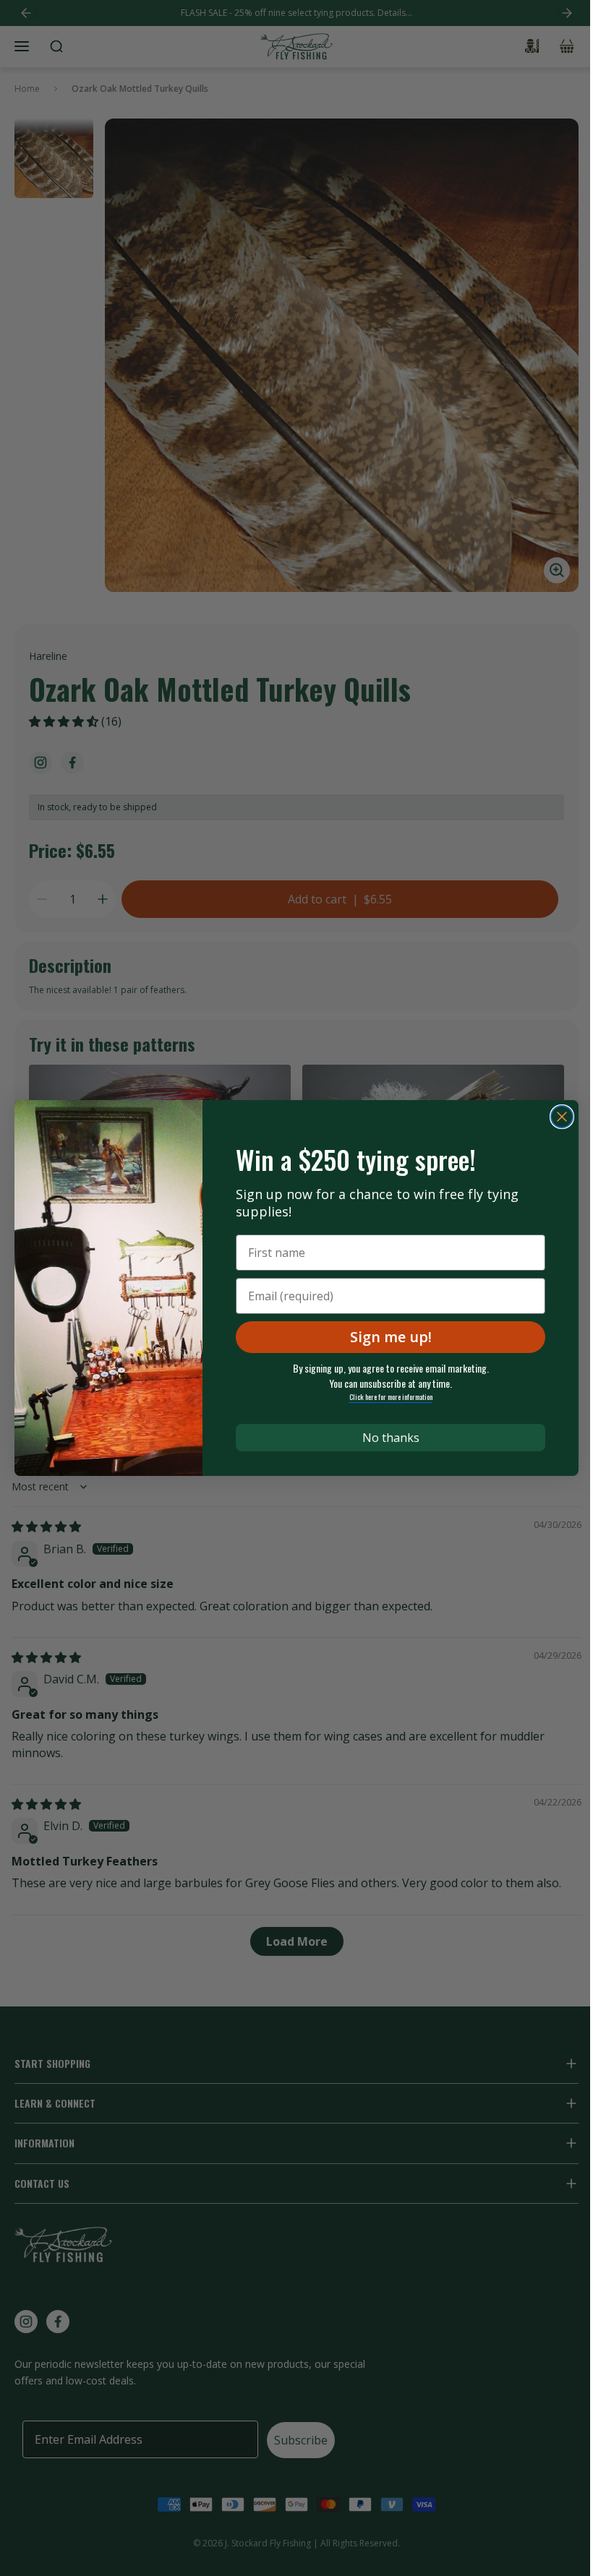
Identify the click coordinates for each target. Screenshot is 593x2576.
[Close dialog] (562, 1117)
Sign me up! (391, 1337)
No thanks (391, 1438)
